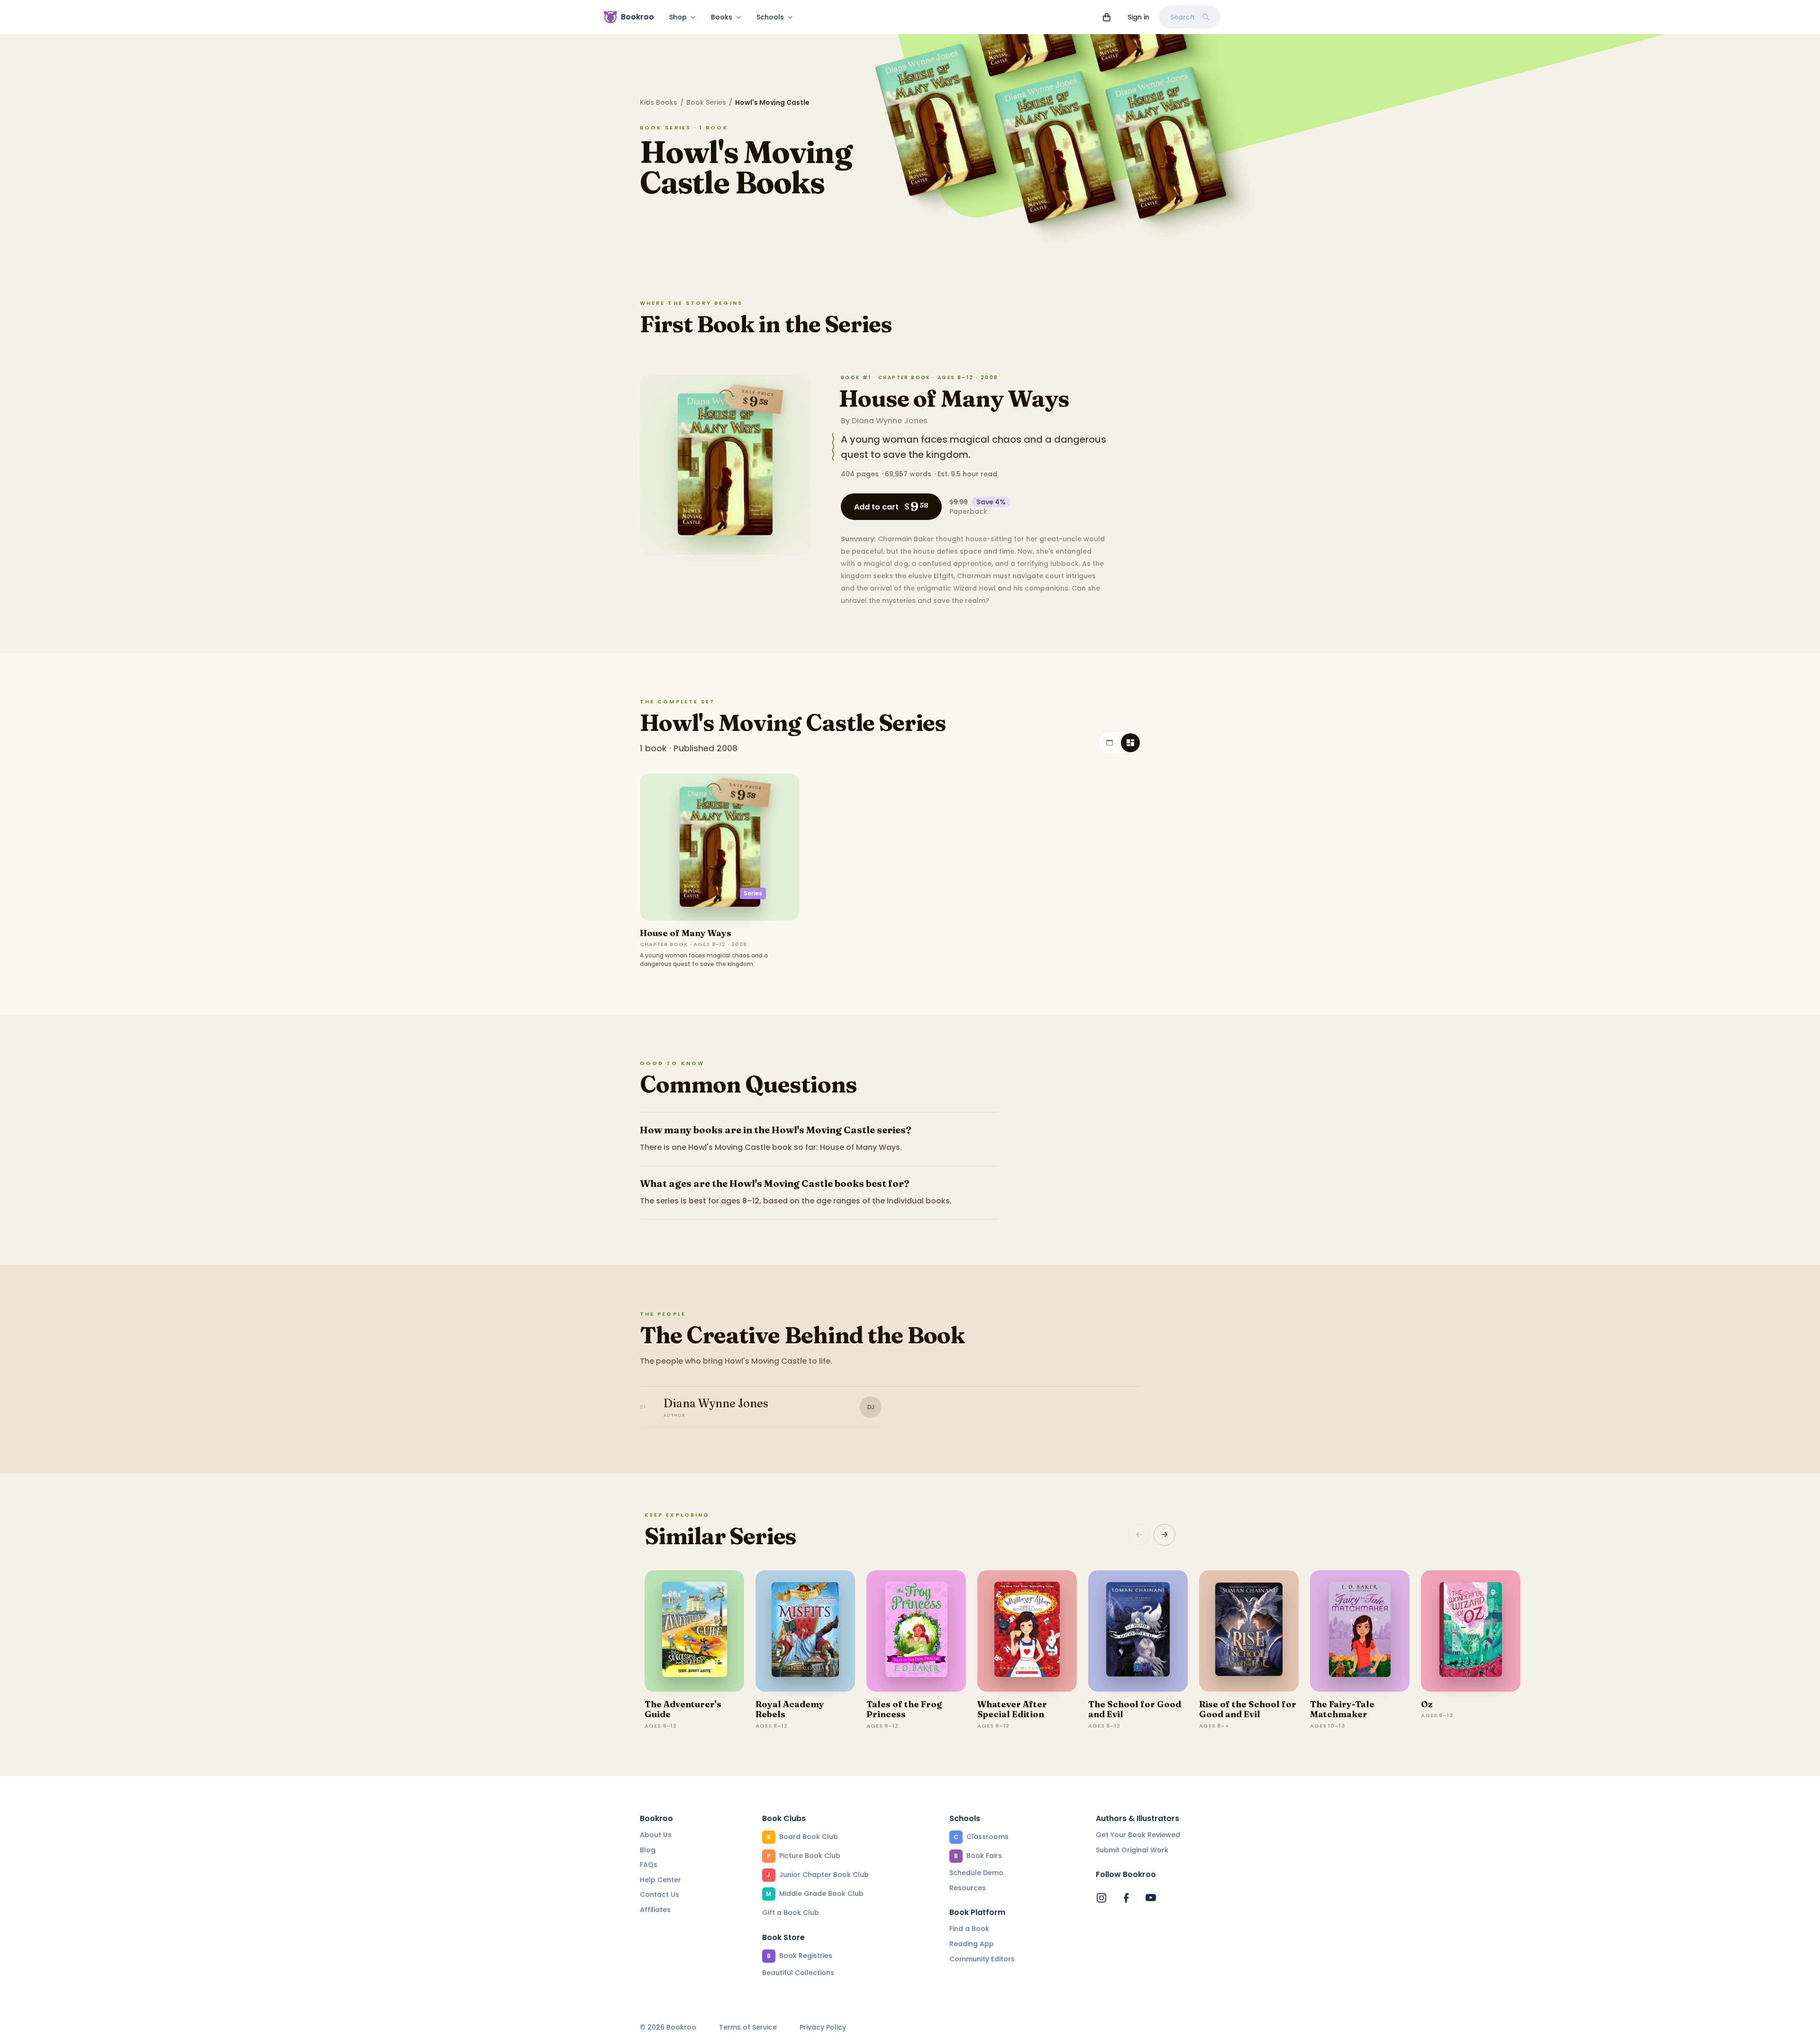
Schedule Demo (976, 1873)
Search (1182, 17)
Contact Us (660, 1894)
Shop (678, 17)
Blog (648, 1850)
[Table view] (1110, 743)
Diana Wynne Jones (890, 421)
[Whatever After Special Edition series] (1027, 1631)
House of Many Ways (954, 398)
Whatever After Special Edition (1012, 1709)
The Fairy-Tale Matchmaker (1342, 1709)
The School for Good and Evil (1135, 1709)
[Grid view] (1130, 743)
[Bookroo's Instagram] (1101, 1898)
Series (753, 893)
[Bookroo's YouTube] (1151, 1898)
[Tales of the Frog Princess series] (916, 1631)
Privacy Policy (823, 2027)
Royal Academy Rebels (790, 1709)
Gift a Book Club (791, 1912)
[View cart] (1107, 17)
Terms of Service (748, 2027)
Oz (1427, 1704)
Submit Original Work (1132, 1850)
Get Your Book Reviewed (1138, 1835)
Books (722, 17)
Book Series (706, 102)
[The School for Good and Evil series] (1138, 1631)
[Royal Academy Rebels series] (805, 1631)
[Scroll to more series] (1165, 1535)
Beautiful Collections (798, 1973)
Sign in (1138, 17)
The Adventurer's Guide (683, 1709)
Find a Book (969, 1929)
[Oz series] (1471, 1631)
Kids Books (659, 102)
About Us (656, 1835)
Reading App (972, 1944)
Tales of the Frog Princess (904, 1709)
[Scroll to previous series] (1139, 1535)
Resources (968, 1888)
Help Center (660, 1880)
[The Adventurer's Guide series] (694, 1631)
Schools (770, 17)
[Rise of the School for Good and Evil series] (1249, 1631)
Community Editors (982, 1959)
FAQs (649, 1865)
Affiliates (655, 1910)
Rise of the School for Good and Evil (1248, 1709)
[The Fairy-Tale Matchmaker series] (1360, 1631)
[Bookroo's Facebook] (1126, 1898)
